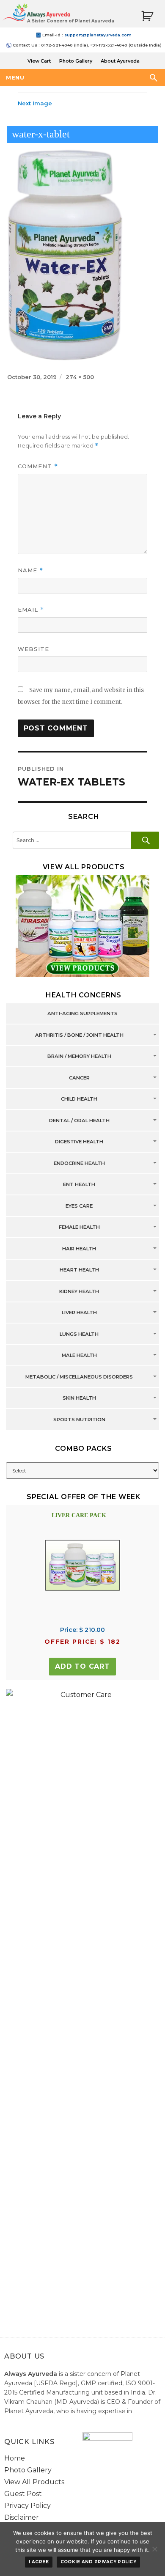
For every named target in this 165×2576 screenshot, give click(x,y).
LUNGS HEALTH (79, 1334)
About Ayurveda (120, 61)
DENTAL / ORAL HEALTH (79, 1120)
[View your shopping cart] (147, 16)
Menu (15, 77)
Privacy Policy (27, 2506)
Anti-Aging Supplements (82, 1014)
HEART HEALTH (79, 1270)
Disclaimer (22, 2517)
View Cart (39, 61)
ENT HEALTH (79, 1185)
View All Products (34, 2482)
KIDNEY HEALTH (79, 1291)
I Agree (39, 2562)
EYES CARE (79, 1206)
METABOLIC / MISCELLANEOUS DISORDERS (79, 1377)
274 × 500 (80, 377)
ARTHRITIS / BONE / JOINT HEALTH (79, 1035)
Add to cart (82, 1666)
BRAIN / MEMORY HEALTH (79, 1057)
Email (31, 610)
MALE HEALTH (79, 1356)
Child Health (79, 1099)
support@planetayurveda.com (98, 35)
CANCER (79, 1078)
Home (15, 2458)
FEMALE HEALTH (79, 1228)
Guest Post (23, 2494)
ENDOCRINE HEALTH (79, 1163)
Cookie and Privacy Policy (99, 2562)
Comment (38, 466)
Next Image (35, 103)
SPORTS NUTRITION (79, 1420)
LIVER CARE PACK (79, 1515)
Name (30, 570)
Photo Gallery (76, 61)
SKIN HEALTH (79, 1398)
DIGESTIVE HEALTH (79, 1142)
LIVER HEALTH (79, 1313)
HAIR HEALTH (79, 1249)
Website (33, 649)
